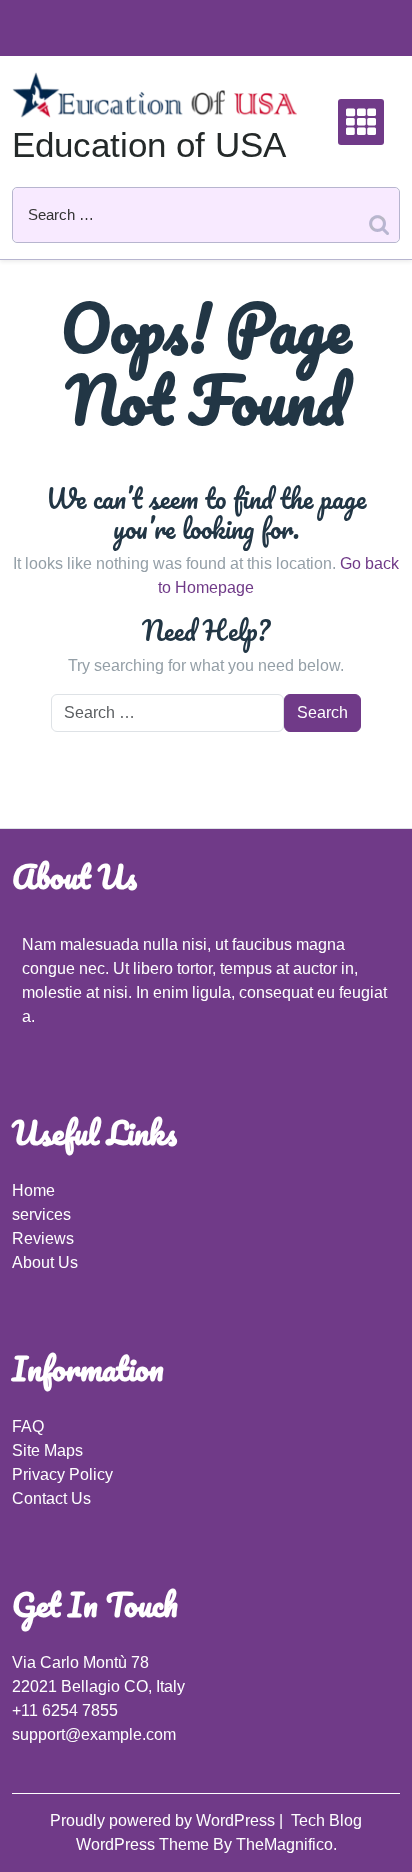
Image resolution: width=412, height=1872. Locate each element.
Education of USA (149, 144)
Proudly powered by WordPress (164, 1820)
